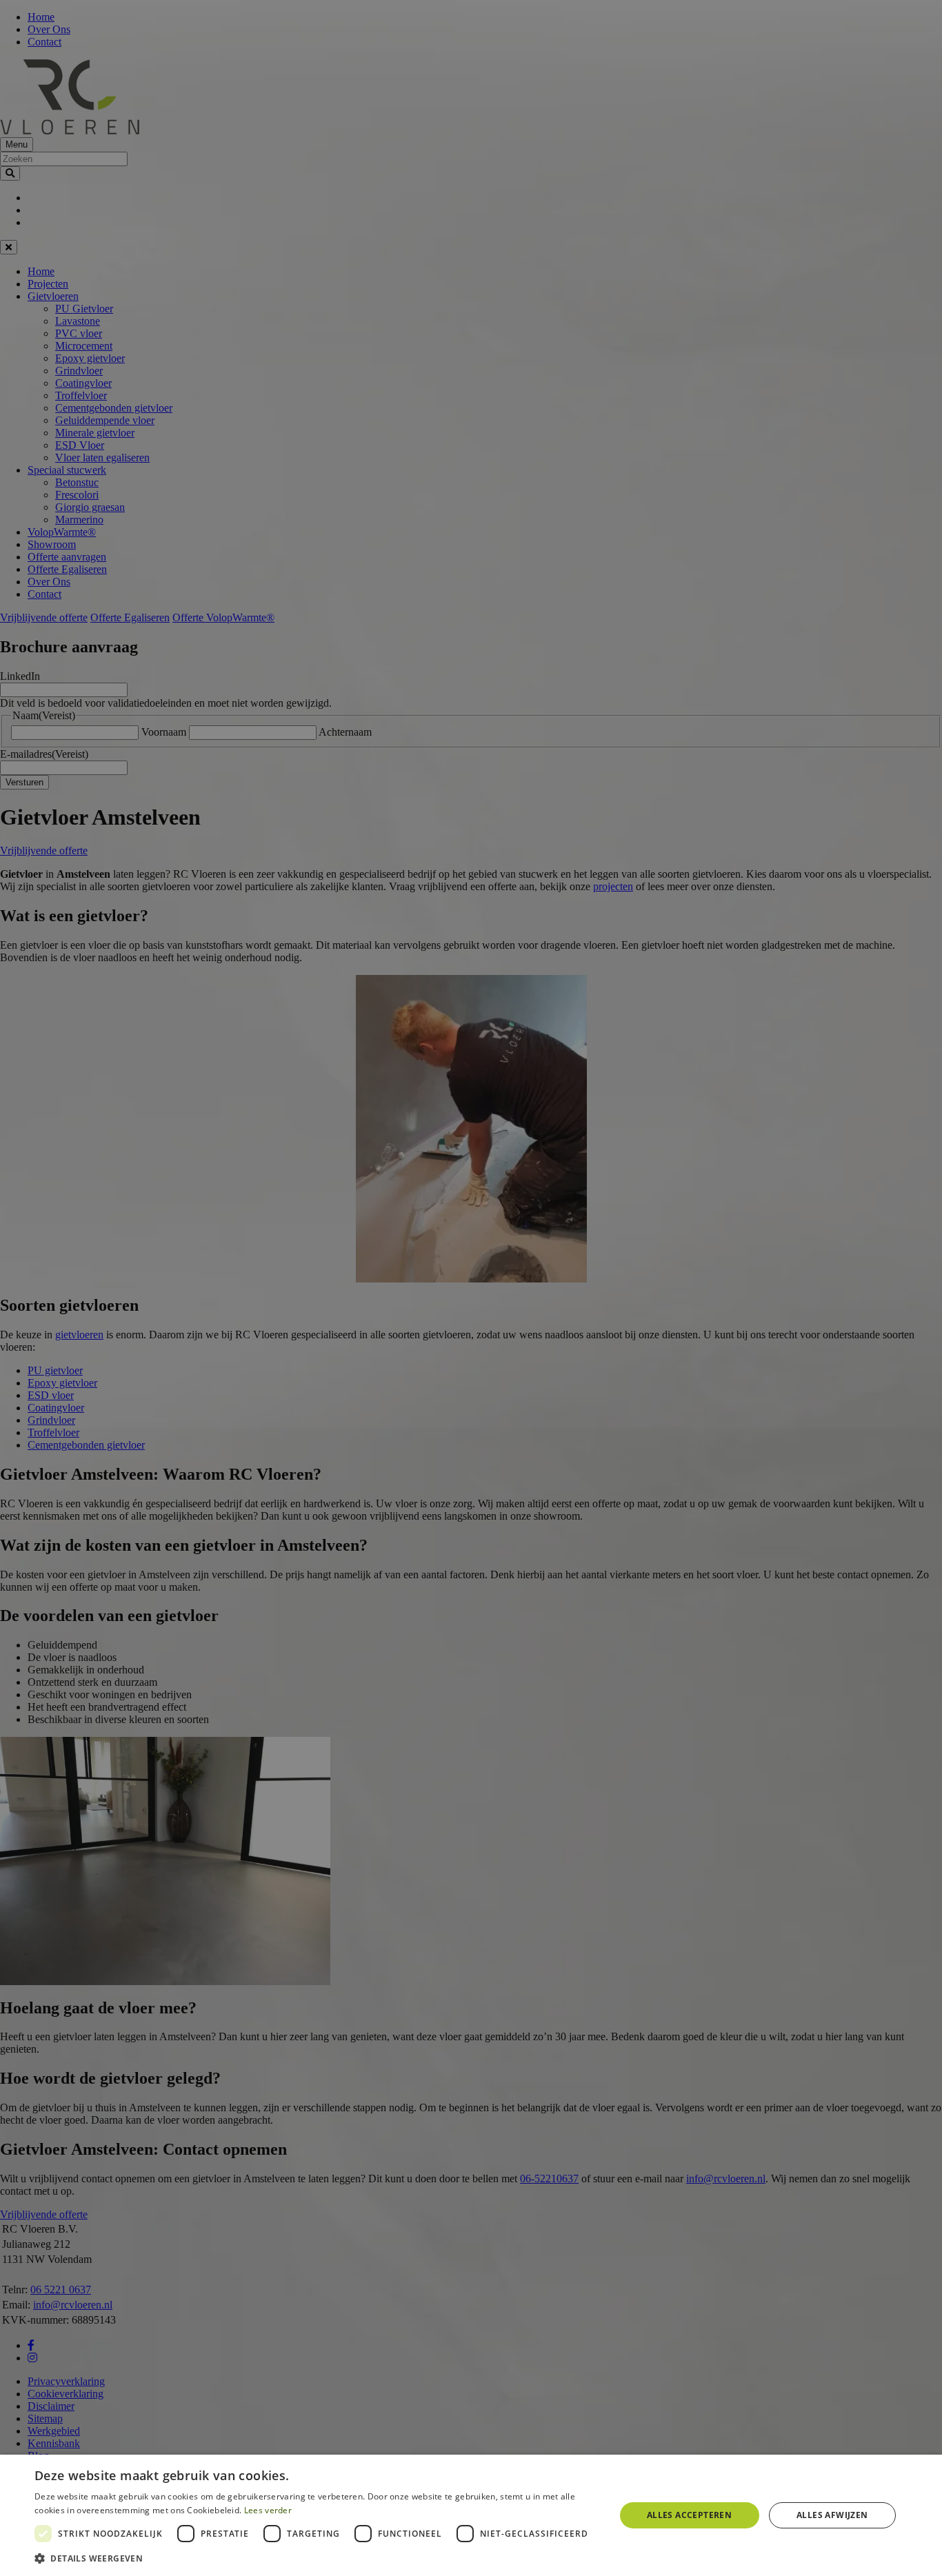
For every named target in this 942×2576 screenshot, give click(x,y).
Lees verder (268, 2510)
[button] (316, 2558)
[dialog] (471, 2515)
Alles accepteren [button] (689, 2515)
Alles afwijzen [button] (832, 2515)
